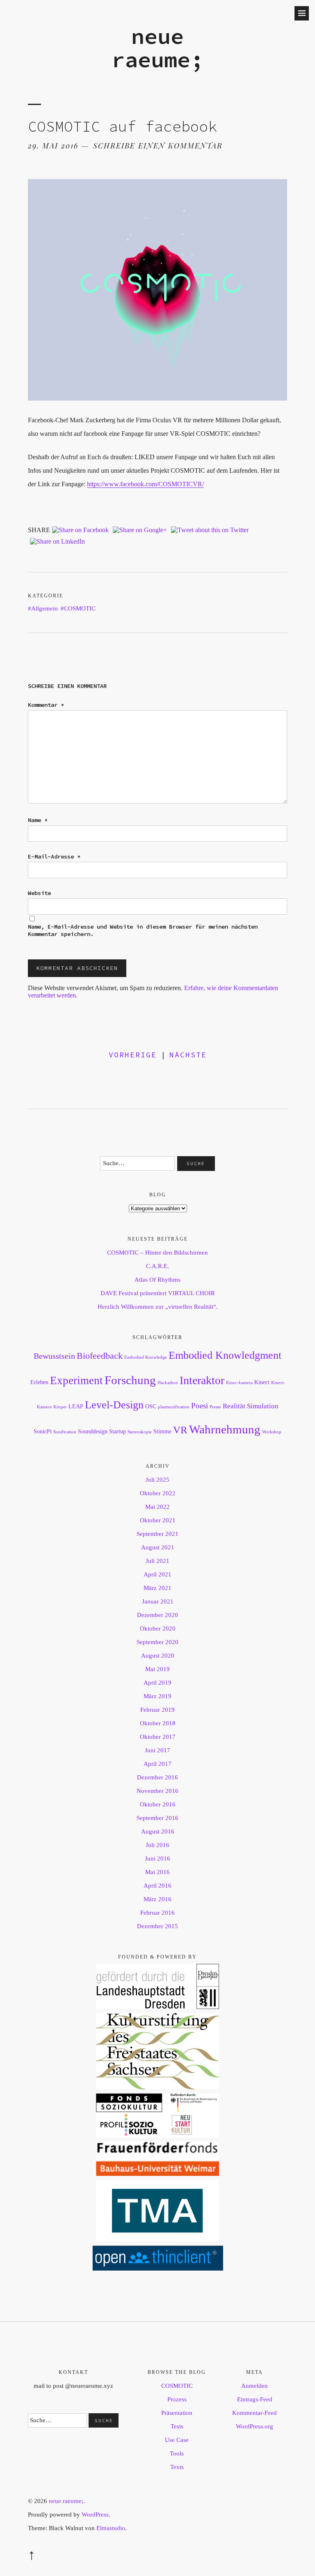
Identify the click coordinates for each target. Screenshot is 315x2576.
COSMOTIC (80, 608)
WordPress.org (255, 2426)
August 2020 (158, 1656)
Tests (177, 2426)
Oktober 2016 (158, 1804)
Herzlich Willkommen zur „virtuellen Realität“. (158, 1307)
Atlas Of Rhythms (157, 1280)
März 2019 (157, 1696)
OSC (151, 1406)
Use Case (177, 2440)
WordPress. (96, 2515)
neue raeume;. (67, 2501)
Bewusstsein (54, 1356)
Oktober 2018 (158, 1723)
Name (38, 820)
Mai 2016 (157, 1872)
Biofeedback (100, 1356)
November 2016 (157, 1791)
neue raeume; (157, 48)
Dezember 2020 (157, 1615)
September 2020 (157, 1642)
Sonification (65, 1432)
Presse (215, 1407)
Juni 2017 (157, 1750)
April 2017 (157, 1764)
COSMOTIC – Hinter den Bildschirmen (157, 1253)
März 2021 (157, 1588)
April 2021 (157, 1574)
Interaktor (202, 1380)
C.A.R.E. (157, 1266)
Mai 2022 (157, 1507)
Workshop (272, 1432)
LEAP (76, 1406)
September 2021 (157, 1534)
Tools (177, 2453)
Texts (177, 2467)
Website (39, 893)
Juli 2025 (157, 1480)
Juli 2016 (157, 1845)
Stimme (162, 1431)
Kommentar (46, 705)
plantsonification (174, 1407)
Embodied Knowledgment (225, 1355)
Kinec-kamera (239, 1383)
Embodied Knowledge (146, 1357)
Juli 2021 (157, 1561)
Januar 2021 (158, 1601)
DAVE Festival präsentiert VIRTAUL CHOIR (158, 1293)
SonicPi (43, 1431)
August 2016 (158, 1831)
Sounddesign (93, 1431)
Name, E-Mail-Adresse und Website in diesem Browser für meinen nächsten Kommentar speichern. (143, 930)
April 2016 (157, 1886)
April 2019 (157, 1683)
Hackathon (168, 1383)
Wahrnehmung (225, 1429)
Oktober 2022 (158, 1493)
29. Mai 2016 (53, 146)
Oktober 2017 (158, 1737)
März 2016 (157, 1899)
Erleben (39, 1382)
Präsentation (177, 2413)
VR (180, 1430)
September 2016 (157, 1818)
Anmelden (255, 2386)
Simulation (263, 1406)
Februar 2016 (157, 1913)
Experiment (76, 1380)
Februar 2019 (157, 1710)
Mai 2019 (157, 1669)
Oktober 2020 (158, 1629)
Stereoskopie (140, 1432)
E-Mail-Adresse (54, 856)
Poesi (200, 1406)
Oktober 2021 (158, 1520)
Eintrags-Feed (255, 2399)
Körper (60, 1407)
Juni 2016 (157, 1859)
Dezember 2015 (157, 1926)
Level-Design (114, 1405)
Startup (118, 1431)
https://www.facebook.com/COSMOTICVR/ (145, 484)
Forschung (130, 1380)
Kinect (262, 1382)
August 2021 (158, 1547)
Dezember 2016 (157, 1777)
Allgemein (45, 608)
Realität (234, 1406)
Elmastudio (111, 2528)
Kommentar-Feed (255, 2413)
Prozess (177, 2399)
